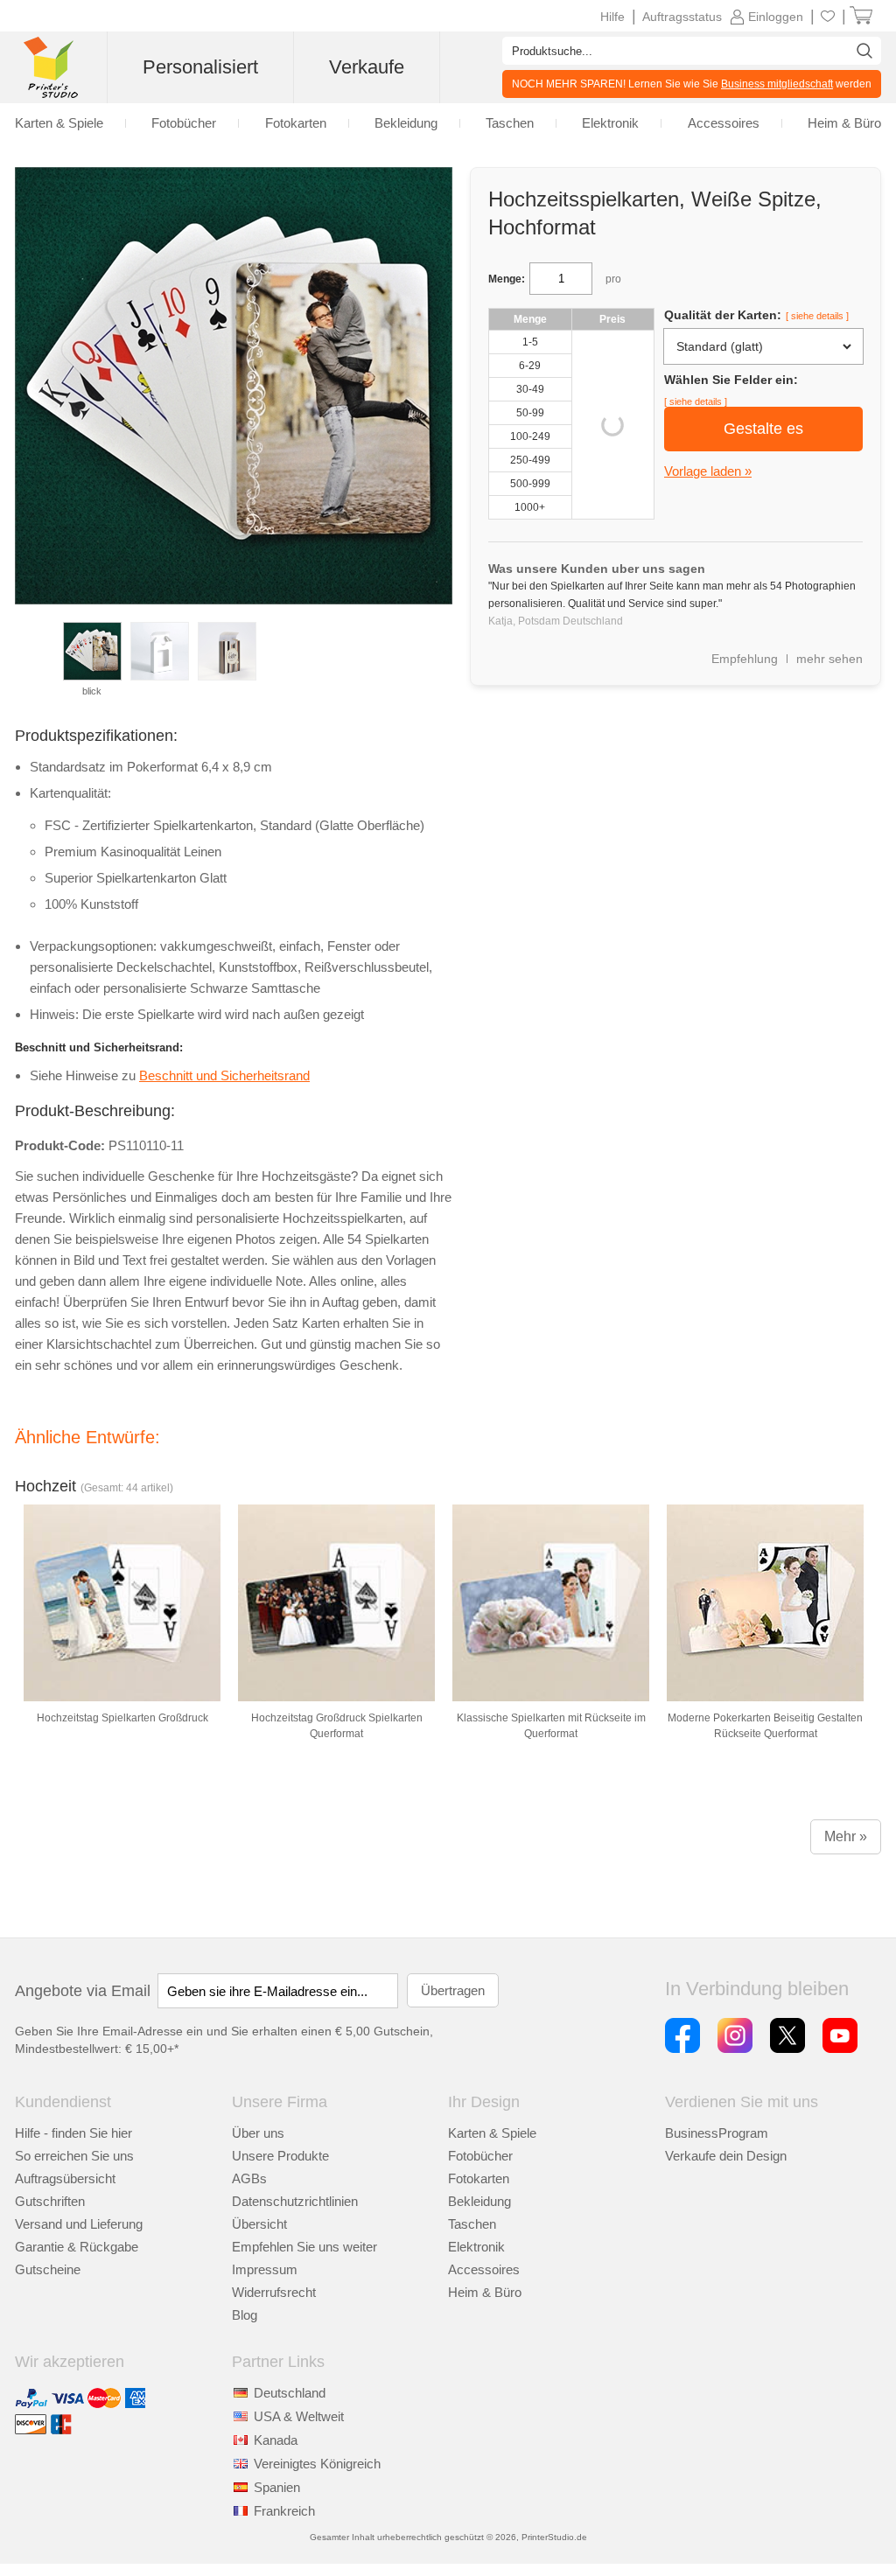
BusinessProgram (717, 2133)
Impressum (265, 2269)
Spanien (277, 2487)
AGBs (249, 2178)
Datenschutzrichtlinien (295, 2201)
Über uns (258, 2133)
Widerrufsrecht (274, 2292)
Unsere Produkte (280, 2156)
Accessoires (484, 2269)
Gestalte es (763, 429)
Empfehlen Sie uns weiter (304, 2247)
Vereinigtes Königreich (317, 2464)
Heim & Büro (485, 2292)
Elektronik (476, 2247)
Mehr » (846, 1836)
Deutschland (290, 2393)
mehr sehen (829, 659)
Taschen (472, 2224)
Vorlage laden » (708, 471)
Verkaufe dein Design (726, 2156)
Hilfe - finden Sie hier (73, 2133)
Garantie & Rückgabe (77, 2247)
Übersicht (259, 2224)
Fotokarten (479, 2178)
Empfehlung (745, 659)
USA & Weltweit (299, 2416)
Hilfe (612, 17)
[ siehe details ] (817, 316)
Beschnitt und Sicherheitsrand (224, 1075)
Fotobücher (480, 2156)
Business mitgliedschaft (777, 84)
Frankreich (284, 2511)
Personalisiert (200, 67)
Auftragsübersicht (65, 2178)
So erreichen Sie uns (74, 2156)
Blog (245, 2315)
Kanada (276, 2440)
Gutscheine (48, 2269)
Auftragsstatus (682, 17)
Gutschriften (50, 2201)
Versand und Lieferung (79, 2224)
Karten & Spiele (492, 2133)
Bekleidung (479, 2201)
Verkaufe (367, 67)
